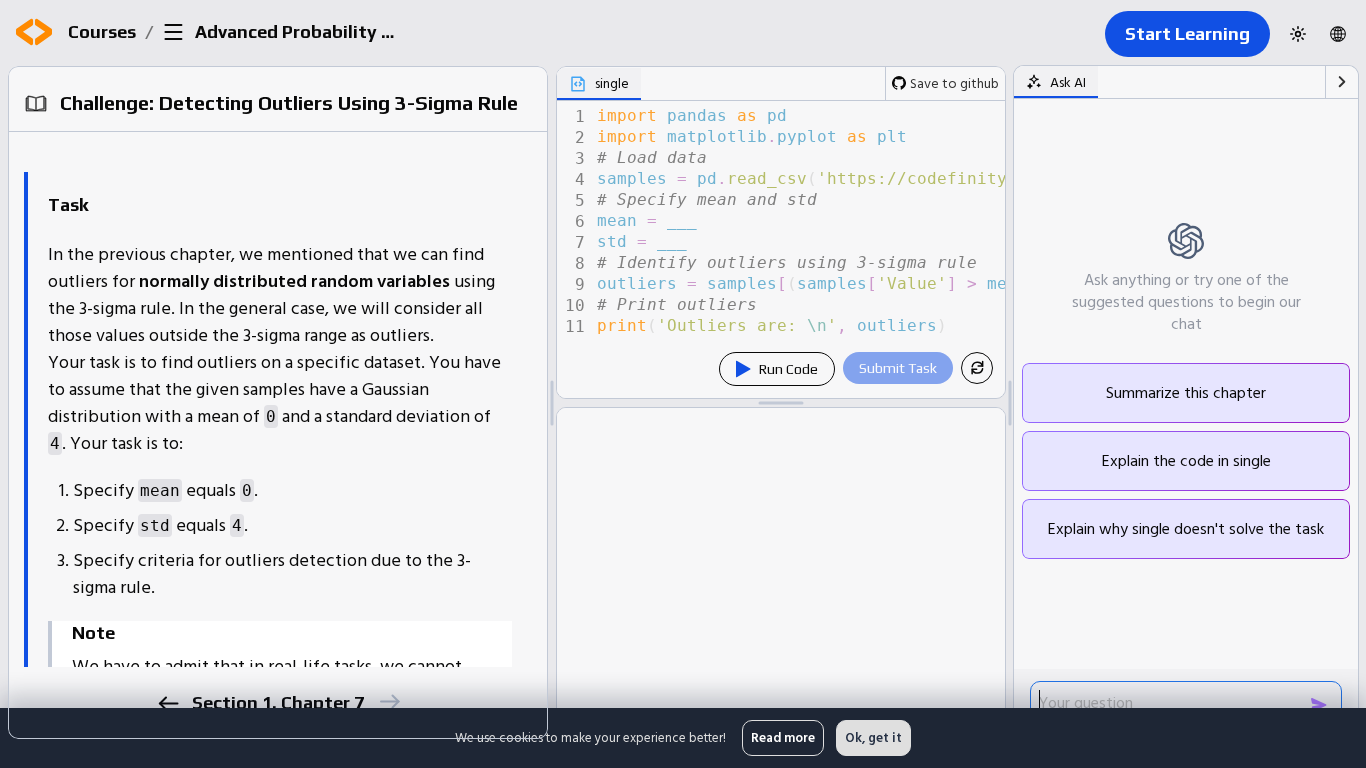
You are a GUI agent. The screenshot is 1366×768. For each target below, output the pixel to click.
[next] (388, 701)
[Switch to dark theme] (1298, 34)
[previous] (167, 703)
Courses (102, 31)
